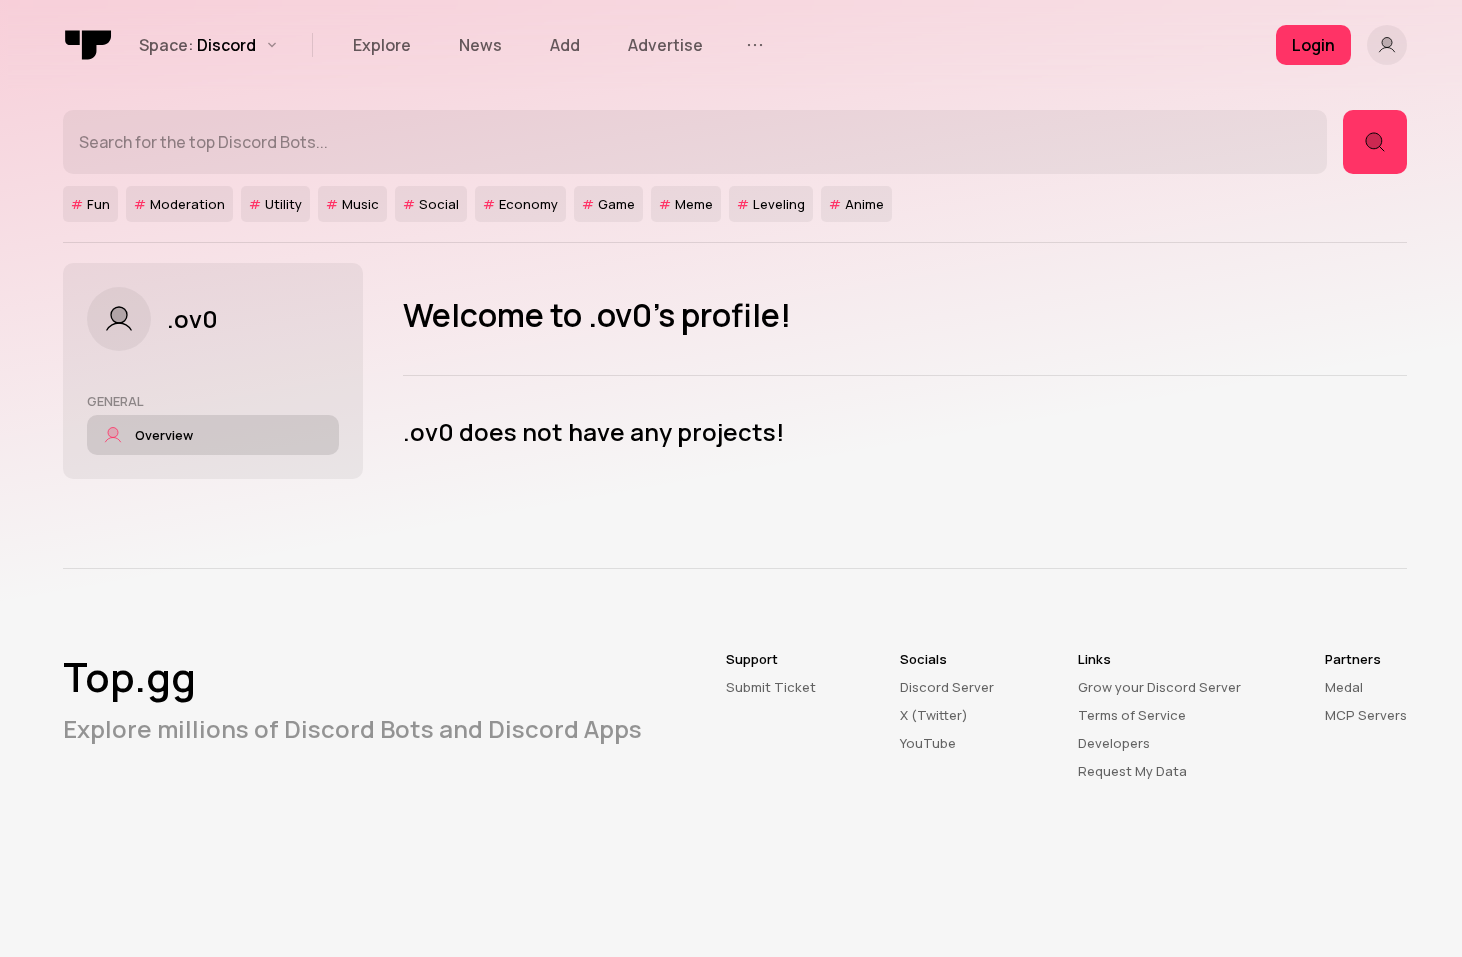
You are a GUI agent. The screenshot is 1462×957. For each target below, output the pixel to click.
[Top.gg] (89, 45)
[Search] (1375, 142)
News (480, 45)
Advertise (665, 45)
